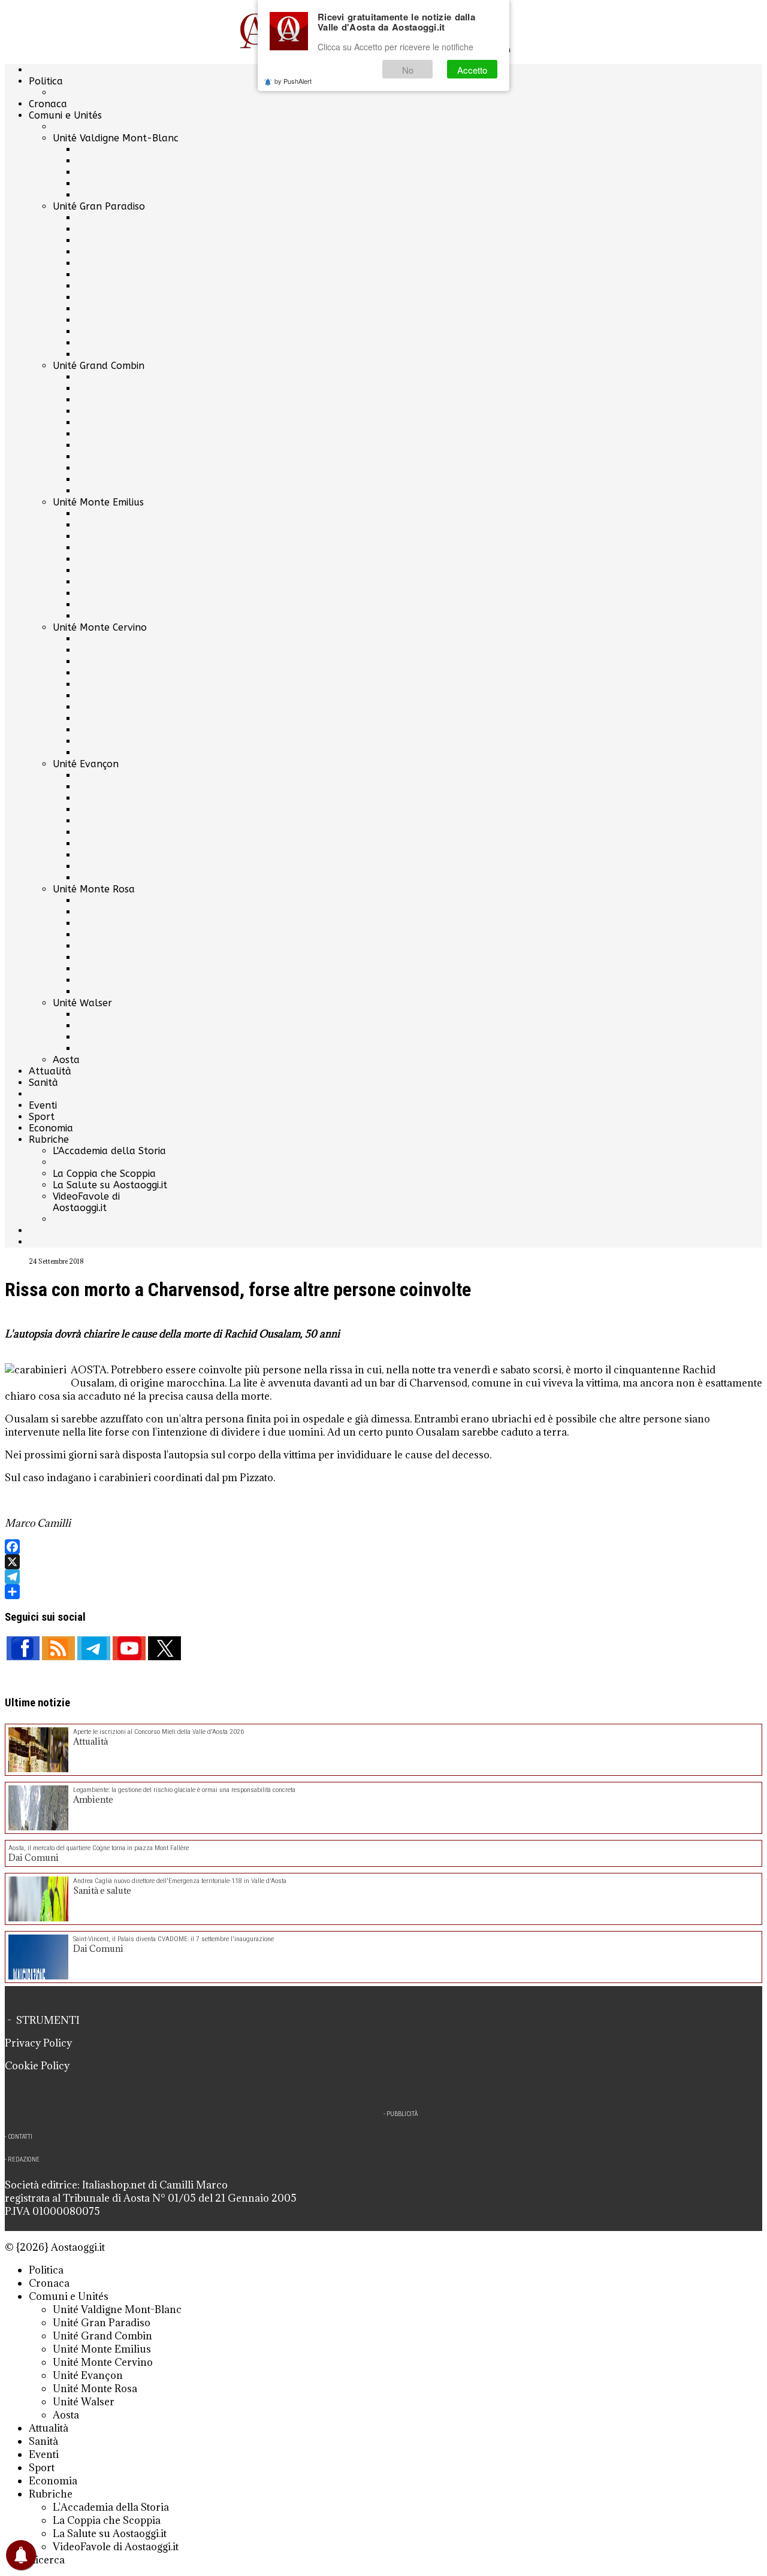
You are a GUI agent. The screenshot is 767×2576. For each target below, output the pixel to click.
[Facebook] (383, 1547)
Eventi (43, 1105)
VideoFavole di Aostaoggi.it (86, 1202)
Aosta (66, 1060)
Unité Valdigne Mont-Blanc (116, 138)
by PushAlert (293, 81)
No (408, 70)
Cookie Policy (37, 2066)
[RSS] (58, 1648)
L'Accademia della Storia (109, 1151)
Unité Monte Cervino (100, 627)
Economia (51, 1128)
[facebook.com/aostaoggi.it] (23, 1648)
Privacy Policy (38, 2043)
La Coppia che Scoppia (104, 1174)
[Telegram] (383, 1577)
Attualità (50, 1071)
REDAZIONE (24, 2159)
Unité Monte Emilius (98, 502)
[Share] (383, 1592)
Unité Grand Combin (99, 366)
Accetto (472, 70)
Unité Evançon (86, 764)
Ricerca (47, 2560)
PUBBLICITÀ (402, 2114)
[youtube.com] (129, 1648)
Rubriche (49, 1139)
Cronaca (48, 104)
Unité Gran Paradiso (99, 206)
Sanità (43, 1083)
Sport (42, 1117)
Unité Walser (82, 1003)
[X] (383, 1562)
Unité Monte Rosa (94, 889)
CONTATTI (20, 2137)
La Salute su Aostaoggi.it (110, 1185)
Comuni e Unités (65, 115)
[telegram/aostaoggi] (94, 1648)
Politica (46, 81)
